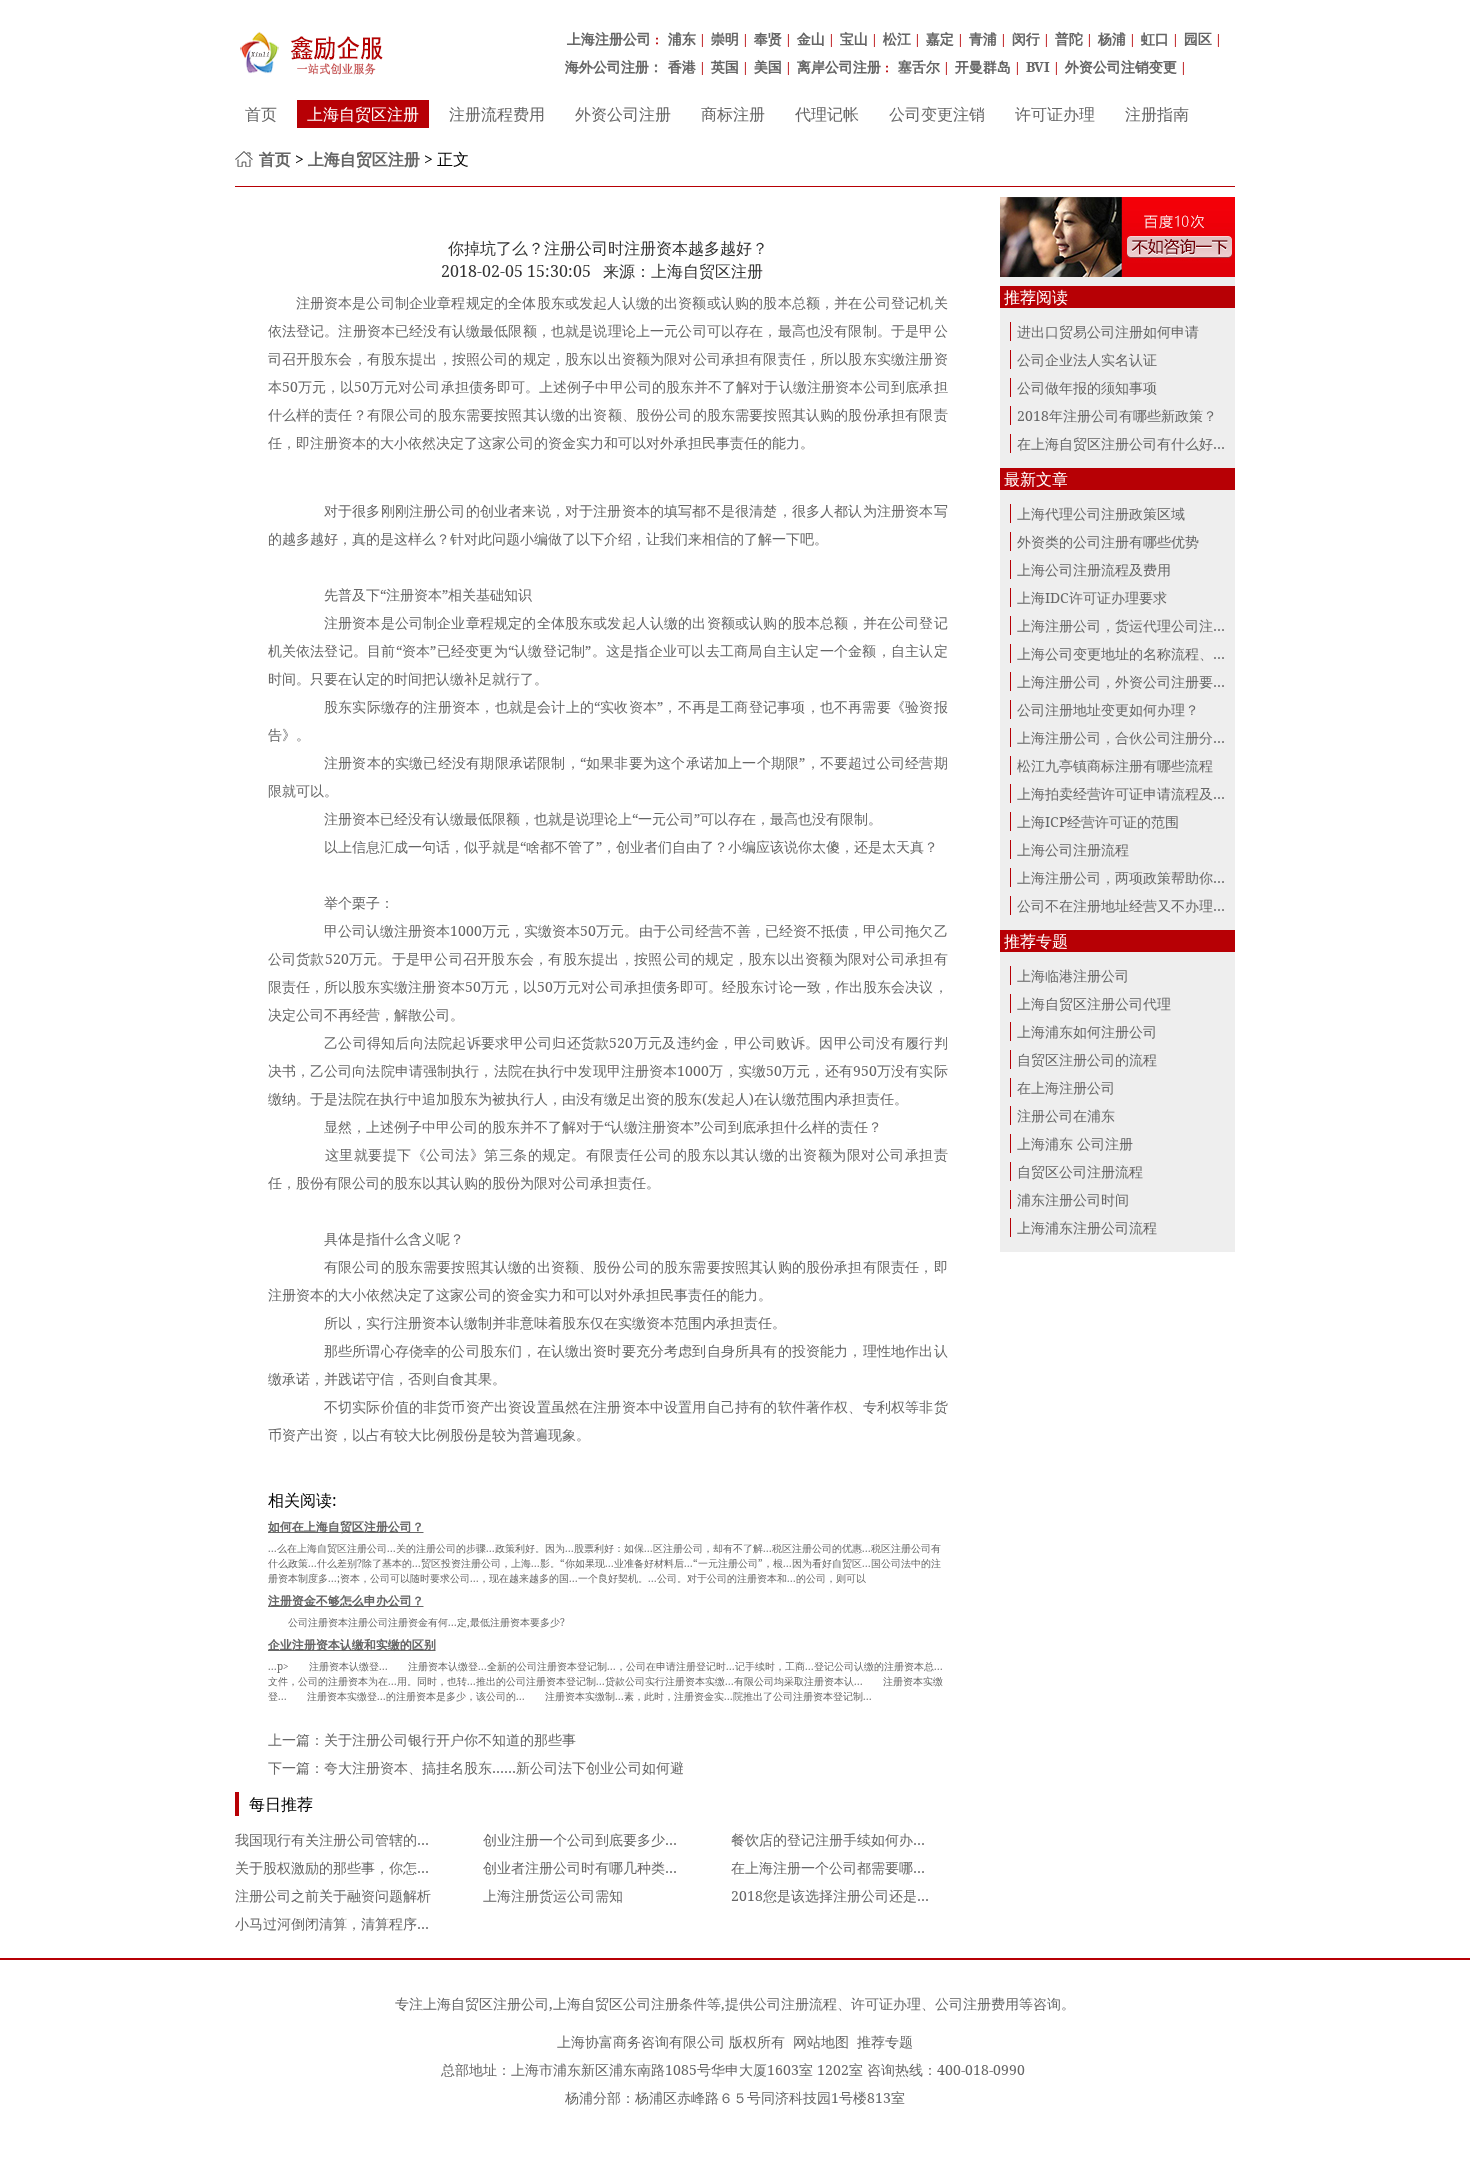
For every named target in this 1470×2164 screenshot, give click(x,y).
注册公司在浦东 (1066, 1115)
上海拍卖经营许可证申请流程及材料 (1129, 793)
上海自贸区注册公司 (486, 2003)
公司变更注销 (937, 114)
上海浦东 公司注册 (1075, 1143)
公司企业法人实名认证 (1087, 359)
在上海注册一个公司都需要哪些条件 (843, 1867)
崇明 (725, 38)
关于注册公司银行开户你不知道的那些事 (450, 1739)
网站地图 (821, 2041)
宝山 (854, 38)
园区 (1198, 38)
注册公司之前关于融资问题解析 (333, 1895)
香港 (682, 66)
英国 (725, 66)
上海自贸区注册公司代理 (1094, 1003)
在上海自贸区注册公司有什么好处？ (1129, 443)
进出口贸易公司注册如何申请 (1108, 331)
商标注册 (733, 114)
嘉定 (940, 38)
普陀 (1069, 38)
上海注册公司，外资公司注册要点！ (1129, 681)
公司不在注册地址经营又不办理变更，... (1142, 905)
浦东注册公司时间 (1073, 1199)
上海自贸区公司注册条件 (630, 2003)
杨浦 (1112, 38)
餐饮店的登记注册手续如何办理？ (836, 1839)
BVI (1038, 66)
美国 (768, 66)
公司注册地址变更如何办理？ (1108, 709)
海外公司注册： (614, 66)
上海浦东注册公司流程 (1087, 1227)
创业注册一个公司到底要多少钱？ (588, 1839)
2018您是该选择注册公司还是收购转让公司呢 (873, 1895)
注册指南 (1157, 114)
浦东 (682, 38)
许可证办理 (1055, 114)
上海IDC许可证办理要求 (1092, 597)
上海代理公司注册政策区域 (1101, 513)
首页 (261, 114)
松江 (897, 38)
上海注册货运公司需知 (553, 1895)
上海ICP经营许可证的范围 (1098, 821)
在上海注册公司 (1066, 1087)
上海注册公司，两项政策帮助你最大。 (1136, 877)
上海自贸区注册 (363, 114)
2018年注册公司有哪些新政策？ (1117, 415)
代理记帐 (827, 114)
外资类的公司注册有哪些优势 (1108, 541)
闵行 (1026, 38)
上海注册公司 (609, 38)
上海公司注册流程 (1073, 849)
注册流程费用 (497, 114)
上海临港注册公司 (1073, 975)
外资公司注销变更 (1121, 66)
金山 (811, 38)
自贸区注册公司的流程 (1087, 1059)
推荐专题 (885, 2041)
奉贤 (768, 38)
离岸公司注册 (839, 66)
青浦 (983, 38)
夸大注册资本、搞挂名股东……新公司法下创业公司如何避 (504, 1767)
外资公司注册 (623, 114)
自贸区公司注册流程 (1080, 1171)
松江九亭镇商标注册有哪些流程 (1115, 765)
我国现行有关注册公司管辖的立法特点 (354, 1839)
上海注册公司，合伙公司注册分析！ (1129, 737)
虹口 (1155, 38)
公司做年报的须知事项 (1087, 387)
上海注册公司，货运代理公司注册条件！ (1143, 625)
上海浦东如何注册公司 (1087, 1031)
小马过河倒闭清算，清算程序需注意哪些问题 (375, 1923)
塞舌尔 (919, 66)
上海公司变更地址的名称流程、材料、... (1142, 653)
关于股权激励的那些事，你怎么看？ (347, 1867)
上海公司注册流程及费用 (1094, 569)
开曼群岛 (983, 66)
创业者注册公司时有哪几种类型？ (588, 1867)
